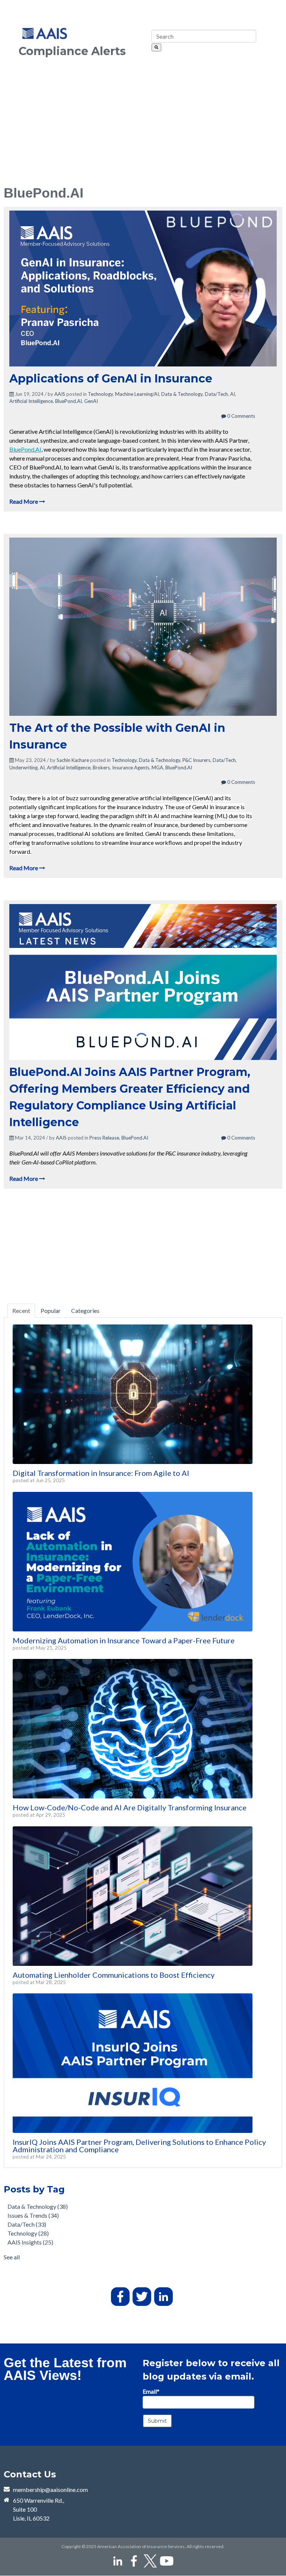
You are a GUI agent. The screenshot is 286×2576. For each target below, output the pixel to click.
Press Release (104, 1138)
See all (12, 2257)
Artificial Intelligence (31, 401)
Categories (85, 1311)
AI (233, 394)
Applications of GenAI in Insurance (111, 379)
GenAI (91, 401)
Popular (51, 1311)
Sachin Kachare (73, 760)
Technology (100, 394)
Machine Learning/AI (137, 394)
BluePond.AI (69, 401)
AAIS (60, 394)
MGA (157, 768)
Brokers (101, 768)
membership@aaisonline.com (50, 2490)
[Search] (156, 47)
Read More (24, 501)
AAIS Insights (30, 2242)
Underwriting (23, 768)
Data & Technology (182, 394)
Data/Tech (216, 394)
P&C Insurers (196, 760)
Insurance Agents (131, 768)
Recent (21, 1311)
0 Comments (241, 416)
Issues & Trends (33, 2215)
